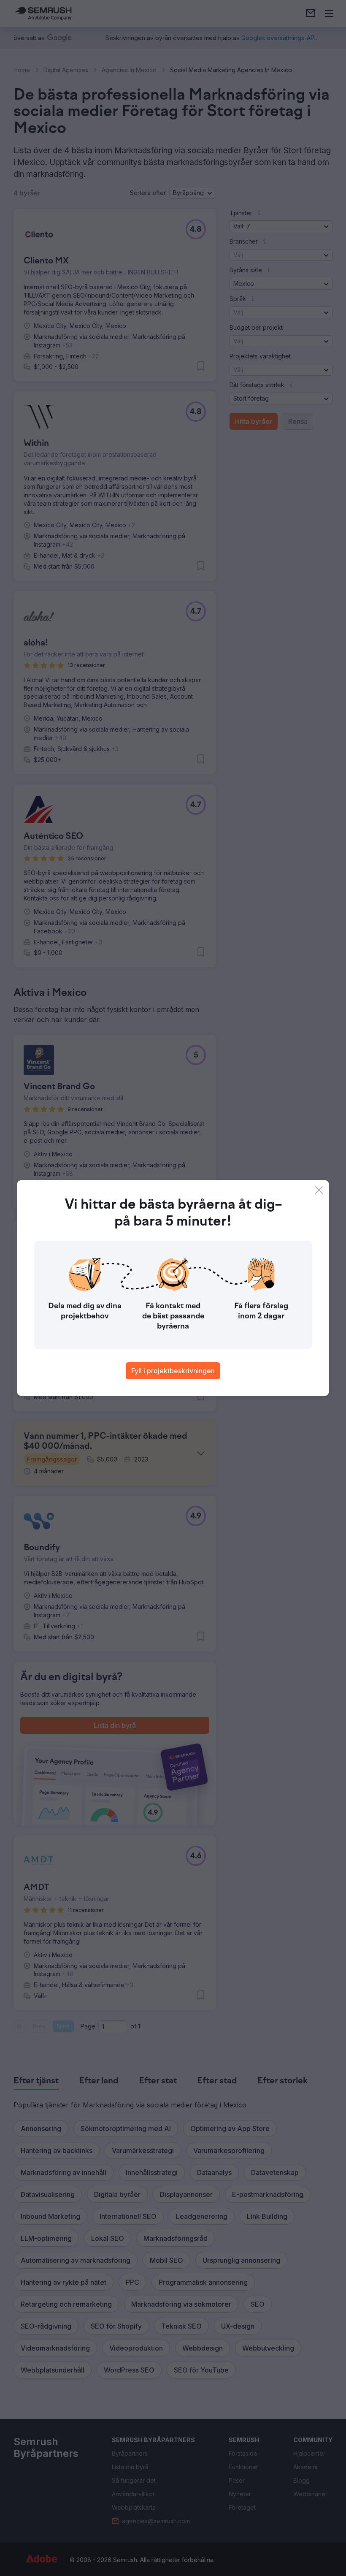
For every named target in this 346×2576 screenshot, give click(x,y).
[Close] (319, 1190)
